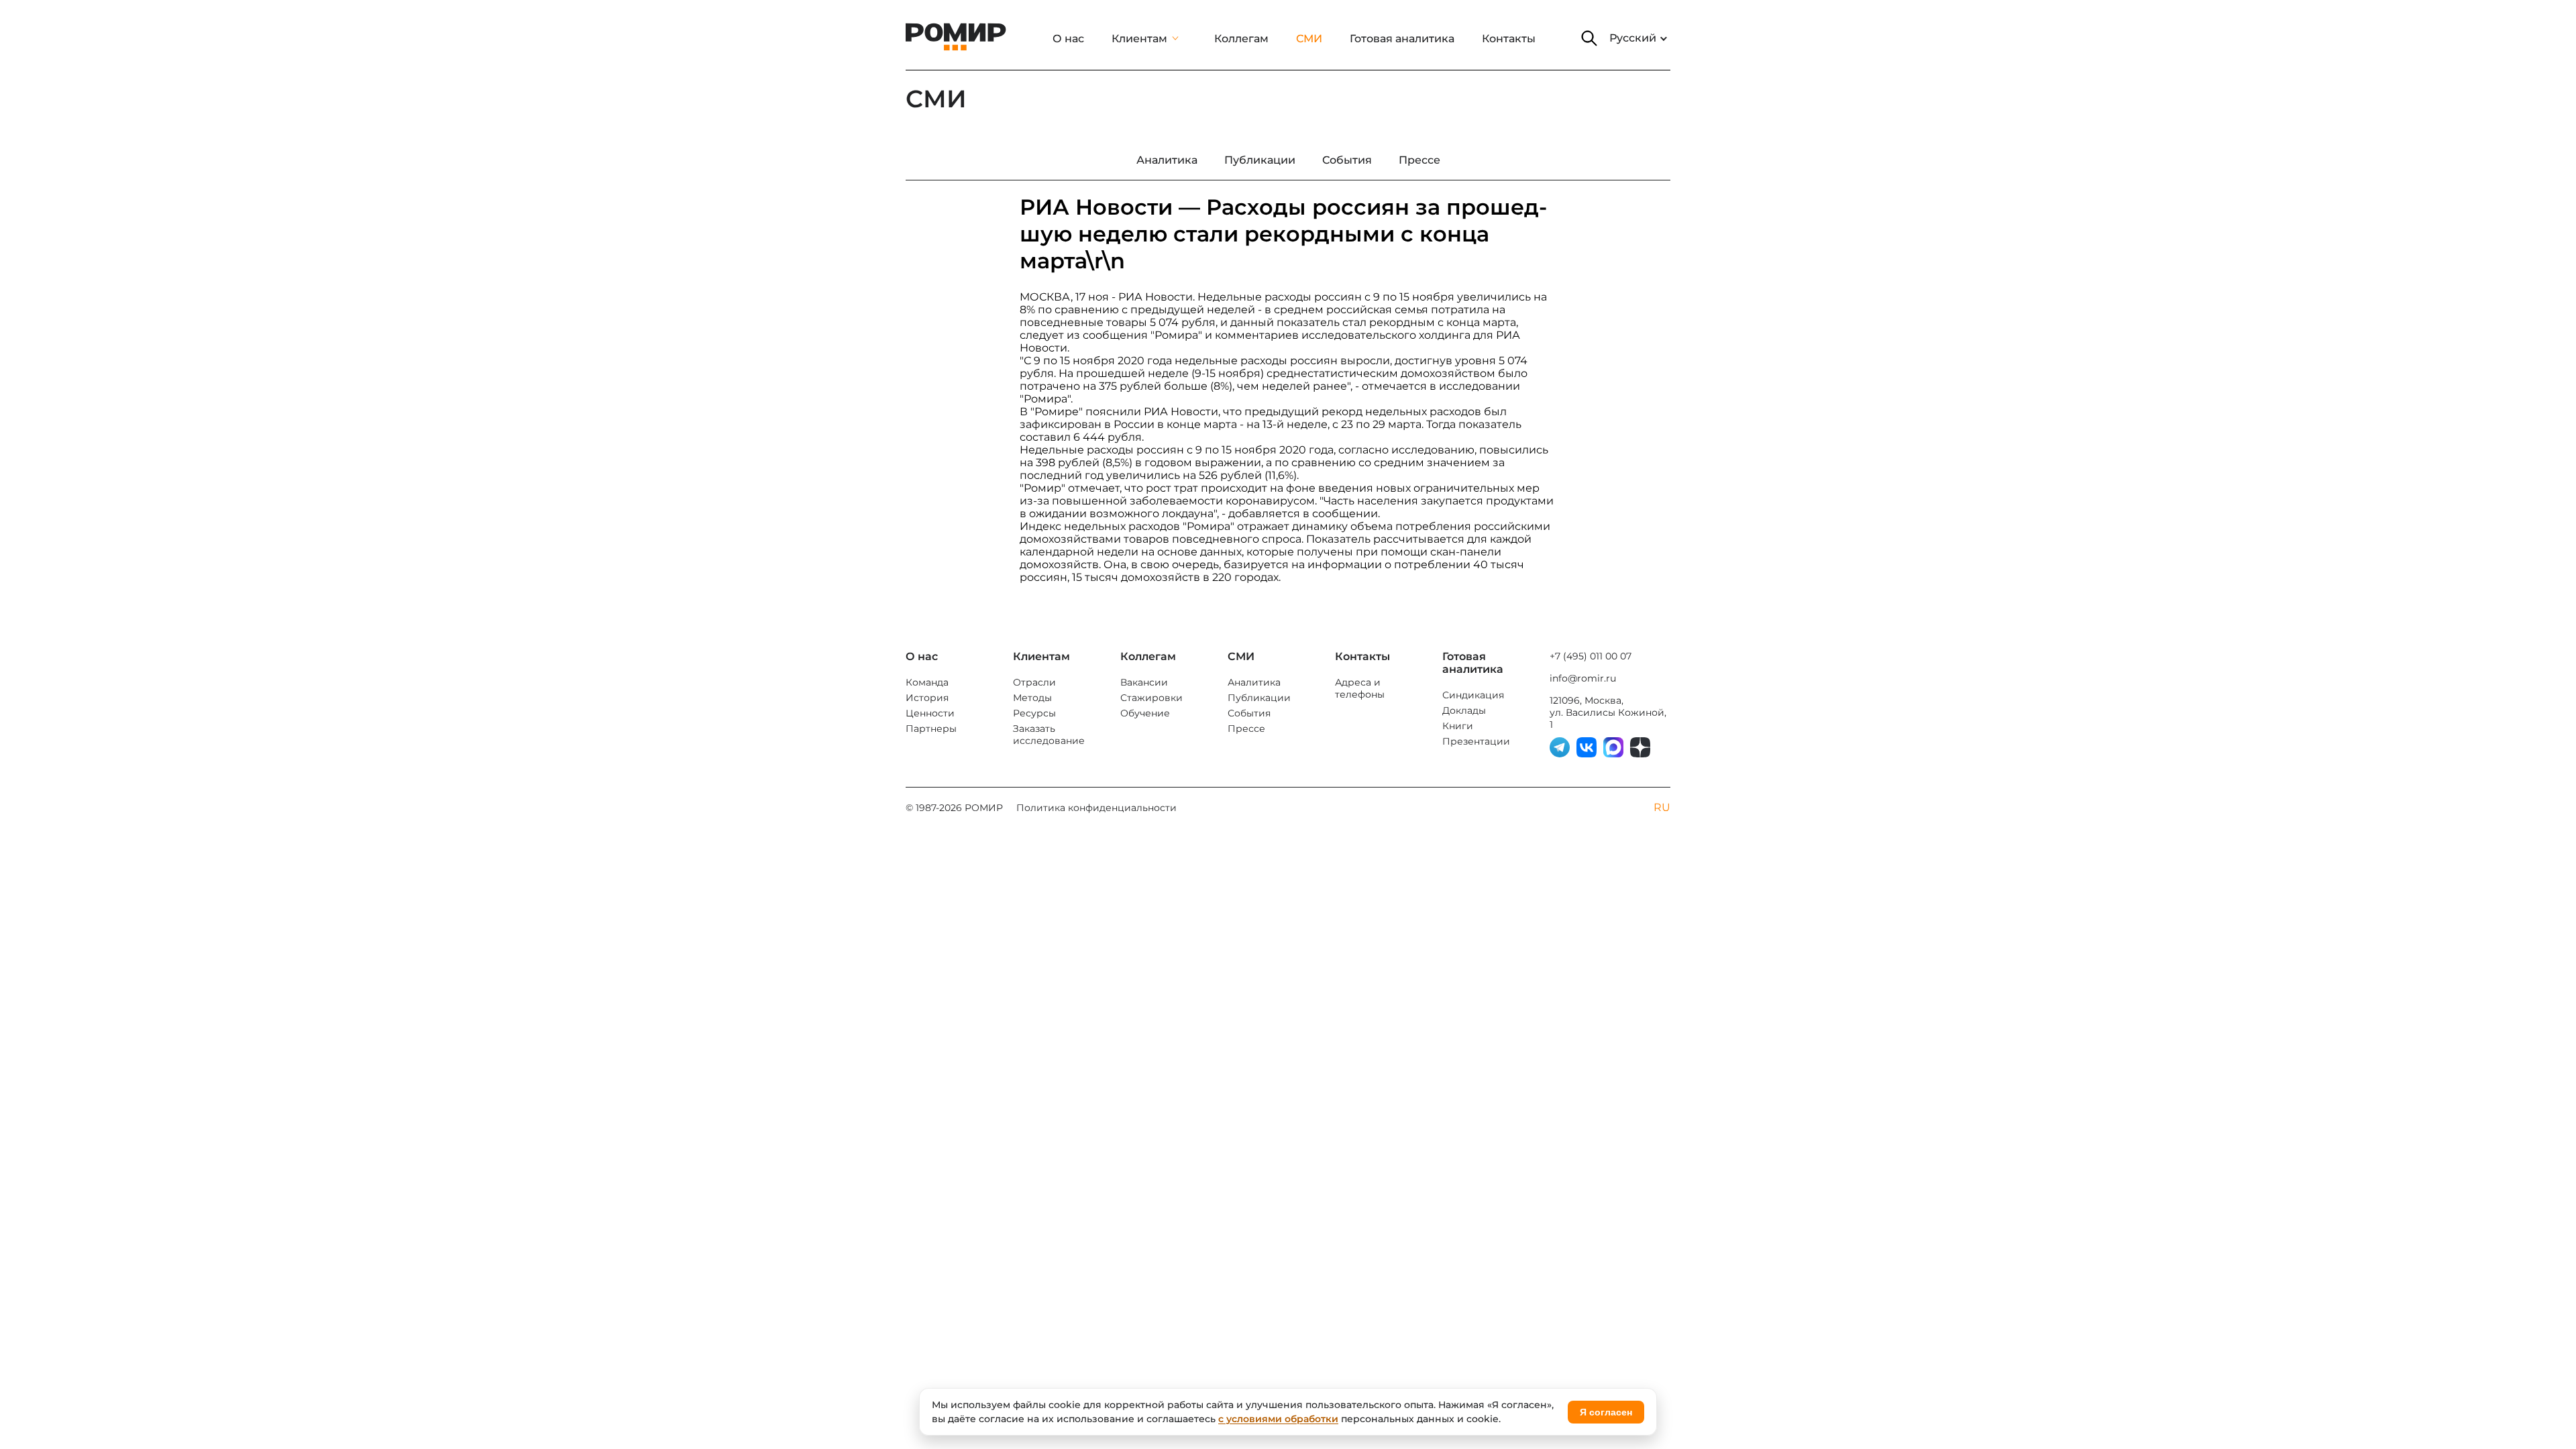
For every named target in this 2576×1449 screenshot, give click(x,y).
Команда (927, 682)
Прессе (1246, 729)
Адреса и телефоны (1360, 688)
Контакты (1509, 39)
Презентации (1476, 741)
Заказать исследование (1049, 735)
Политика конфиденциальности (1096, 808)
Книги (1458, 726)
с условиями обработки (1278, 1419)
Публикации (1259, 698)
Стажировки (1151, 698)
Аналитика (1254, 682)
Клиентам (1139, 39)
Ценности (930, 713)
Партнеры (931, 729)
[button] (1589, 38)
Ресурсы (1034, 713)
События (1249, 713)
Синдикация (1473, 695)
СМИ (1309, 39)
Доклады (1464, 710)
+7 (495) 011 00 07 (1591, 656)
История (927, 698)
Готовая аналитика (1402, 39)
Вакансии (1144, 682)
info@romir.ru (1583, 678)
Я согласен (1606, 1412)
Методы (1032, 698)
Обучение (1145, 713)
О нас (1068, 39)
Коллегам (1241, 39)
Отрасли (1034, 682)
